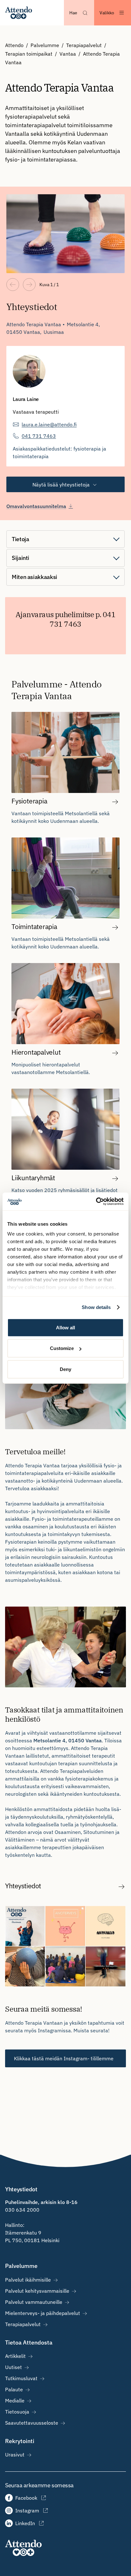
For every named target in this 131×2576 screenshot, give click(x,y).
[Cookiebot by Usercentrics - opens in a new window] (96, 1202)
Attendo (14, 45)
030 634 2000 (22, 2210)
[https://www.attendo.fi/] (19, 13)
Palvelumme (45, 45)
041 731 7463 (39, 436)
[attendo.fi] (23, 2548)
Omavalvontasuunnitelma (36, 506)
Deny (65, 1369)
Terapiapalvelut (84, 45)
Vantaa (68, 54)
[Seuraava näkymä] (29, 285)
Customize (62, 1348)
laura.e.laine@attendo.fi (49, 424)
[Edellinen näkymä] (13, 285)
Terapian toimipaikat (29, 54)
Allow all (65, 1327)
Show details (96, 1307)
